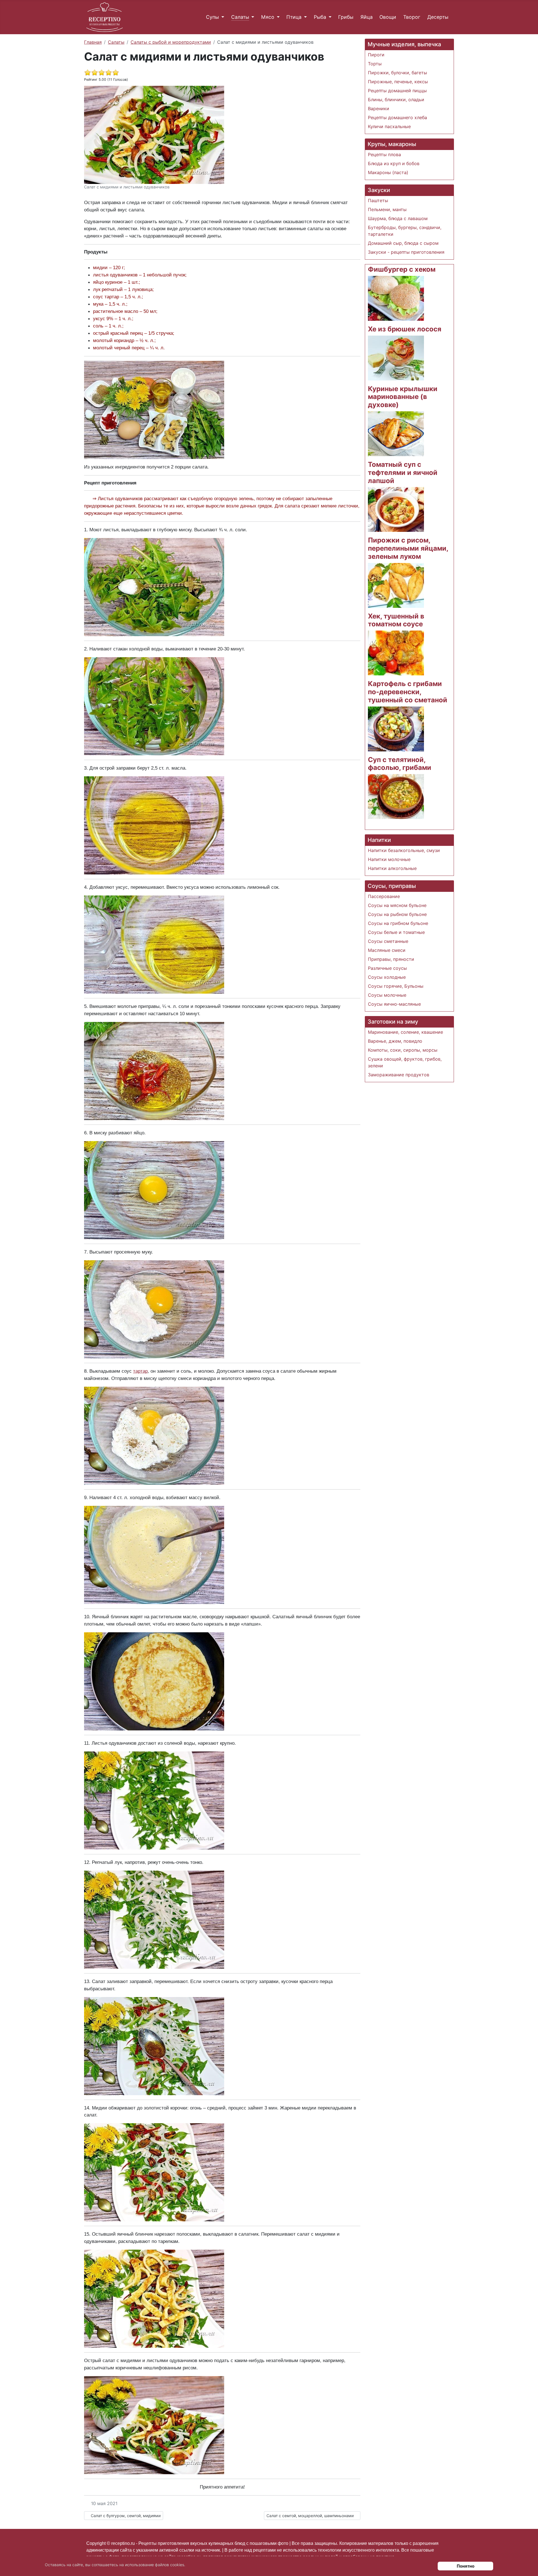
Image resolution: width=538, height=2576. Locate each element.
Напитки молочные (389, 859)
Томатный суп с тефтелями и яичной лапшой (403, 473)
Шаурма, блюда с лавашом (398, 218)
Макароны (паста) (388, 172)
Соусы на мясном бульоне (397, 905)
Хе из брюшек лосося (405, 329)
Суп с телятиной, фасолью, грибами (400, 764)
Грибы (346, 17)
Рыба (320, 17)
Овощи (388, 17)
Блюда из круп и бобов (394, 163)
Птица (294, 17)
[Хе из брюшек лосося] (396, 357)
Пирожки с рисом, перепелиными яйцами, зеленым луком (408, 548)
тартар (140, 1371)
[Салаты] (252, 17)
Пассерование (384, 896)
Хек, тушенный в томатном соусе (396, 620)
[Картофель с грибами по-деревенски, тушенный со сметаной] (396, 728)
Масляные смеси (387, 950)
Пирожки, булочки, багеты (397, 73)
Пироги (376, 55)
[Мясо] (277, 17)
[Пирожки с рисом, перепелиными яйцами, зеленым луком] (396, 585)
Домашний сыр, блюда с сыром (403, 243)
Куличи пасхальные (389, 126)
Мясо (268, 17)
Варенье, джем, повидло (395, 1041)
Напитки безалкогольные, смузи (404, 850)
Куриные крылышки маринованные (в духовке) (403, 397)
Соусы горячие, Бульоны (396, 986)
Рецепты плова (384, 154)
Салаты (240, 17)
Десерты (438, 17)
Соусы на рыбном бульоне (397, 914)
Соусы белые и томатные (396, 932)
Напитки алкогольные (392, 868)
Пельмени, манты (387, 209)
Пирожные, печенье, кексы (398, 82)
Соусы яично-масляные (394, 1004)
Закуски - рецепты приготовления (406, 252)
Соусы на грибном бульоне (398, 923)
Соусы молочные (387, 995)
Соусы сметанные (388, 941)
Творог (412, 17)
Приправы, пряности (391, 959)
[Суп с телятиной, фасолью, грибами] (396, 796)
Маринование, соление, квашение (405, 1032)
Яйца (367, 17)
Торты (375, 64)
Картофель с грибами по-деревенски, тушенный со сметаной (408, 692)
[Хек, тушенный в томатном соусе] (396, 653)
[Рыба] (329, 17)
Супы (212, 17)
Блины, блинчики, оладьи (396, 100)
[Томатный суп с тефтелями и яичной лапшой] (396, 509)
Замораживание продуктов (399, 1075)
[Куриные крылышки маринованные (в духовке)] (396, 433)
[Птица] (304, 17)
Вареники (379, 109)
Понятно (466, 2566)
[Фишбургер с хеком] (396, 298)
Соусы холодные (387, 977)
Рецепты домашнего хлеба (397, 117)
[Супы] (222, 17)
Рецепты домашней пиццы (397, 91)
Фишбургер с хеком (402, 269)
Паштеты (378, 200)
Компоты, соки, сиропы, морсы (403, 1050)
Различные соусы (387, 968)
